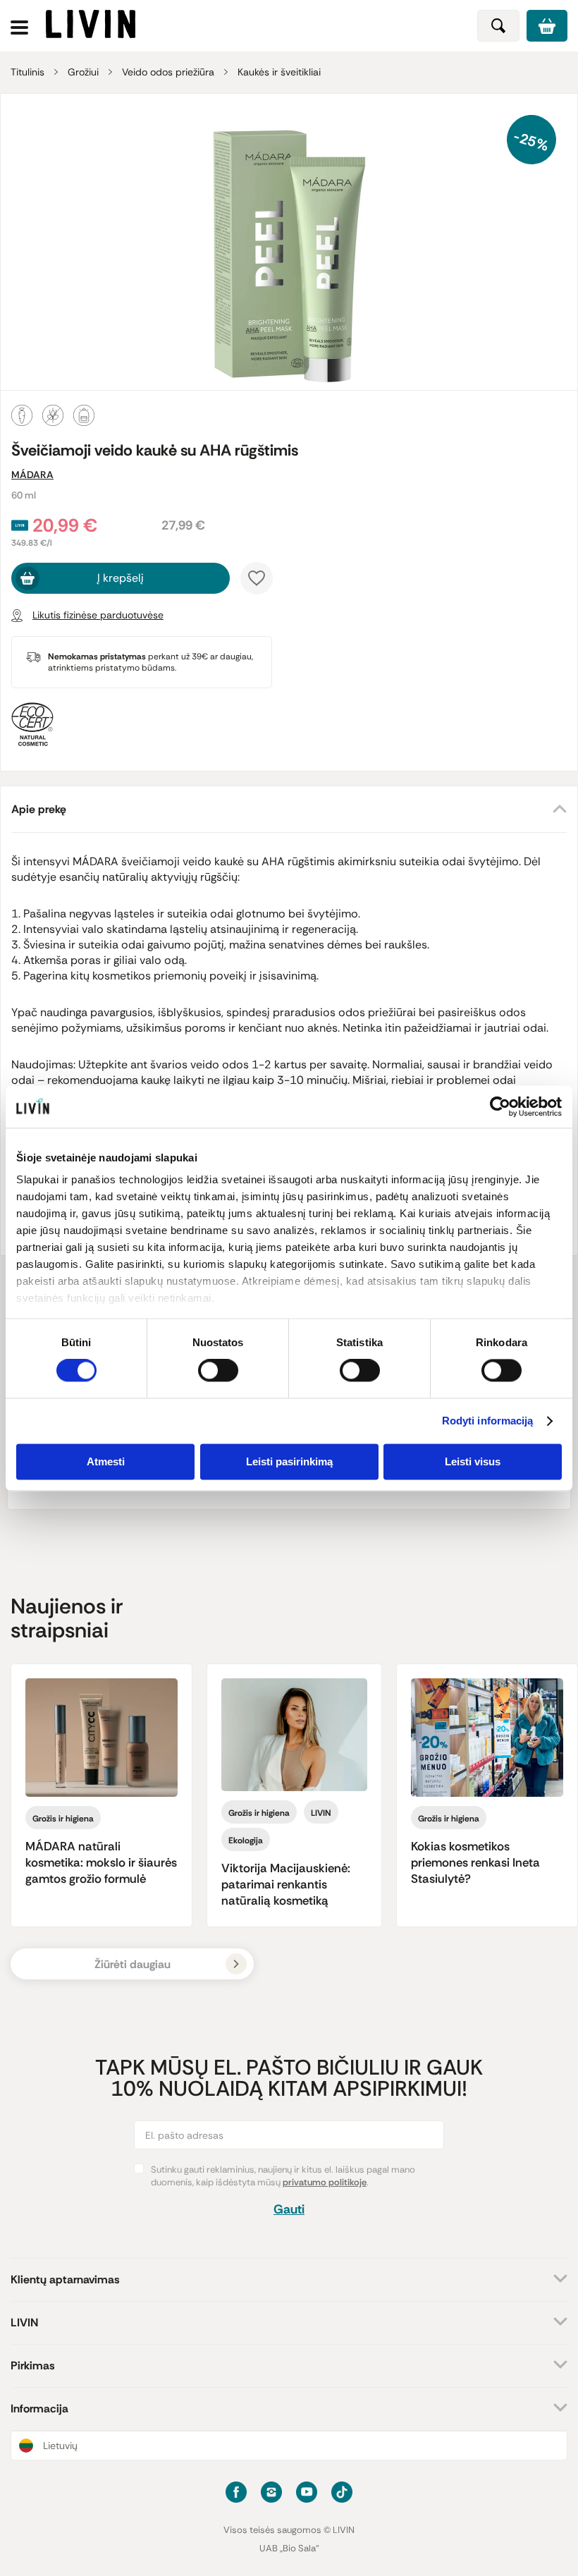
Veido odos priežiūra (168, 72)
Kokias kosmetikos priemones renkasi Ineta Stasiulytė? (475, 1862)
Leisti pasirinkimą (289, 1461)
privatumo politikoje (325, 2182)
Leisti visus (473, 1461)
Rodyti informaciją (488, 1421)
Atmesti (106, 1461)
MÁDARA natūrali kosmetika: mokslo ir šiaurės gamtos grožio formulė (101, 1862)
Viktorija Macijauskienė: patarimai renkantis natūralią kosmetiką (286, 1884)
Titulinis (27, 72)
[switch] (218, 1371)
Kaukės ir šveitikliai (279, 72)
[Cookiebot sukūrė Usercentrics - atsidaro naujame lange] (500, 1106)
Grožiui (83, 72)
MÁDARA (32, 475)
